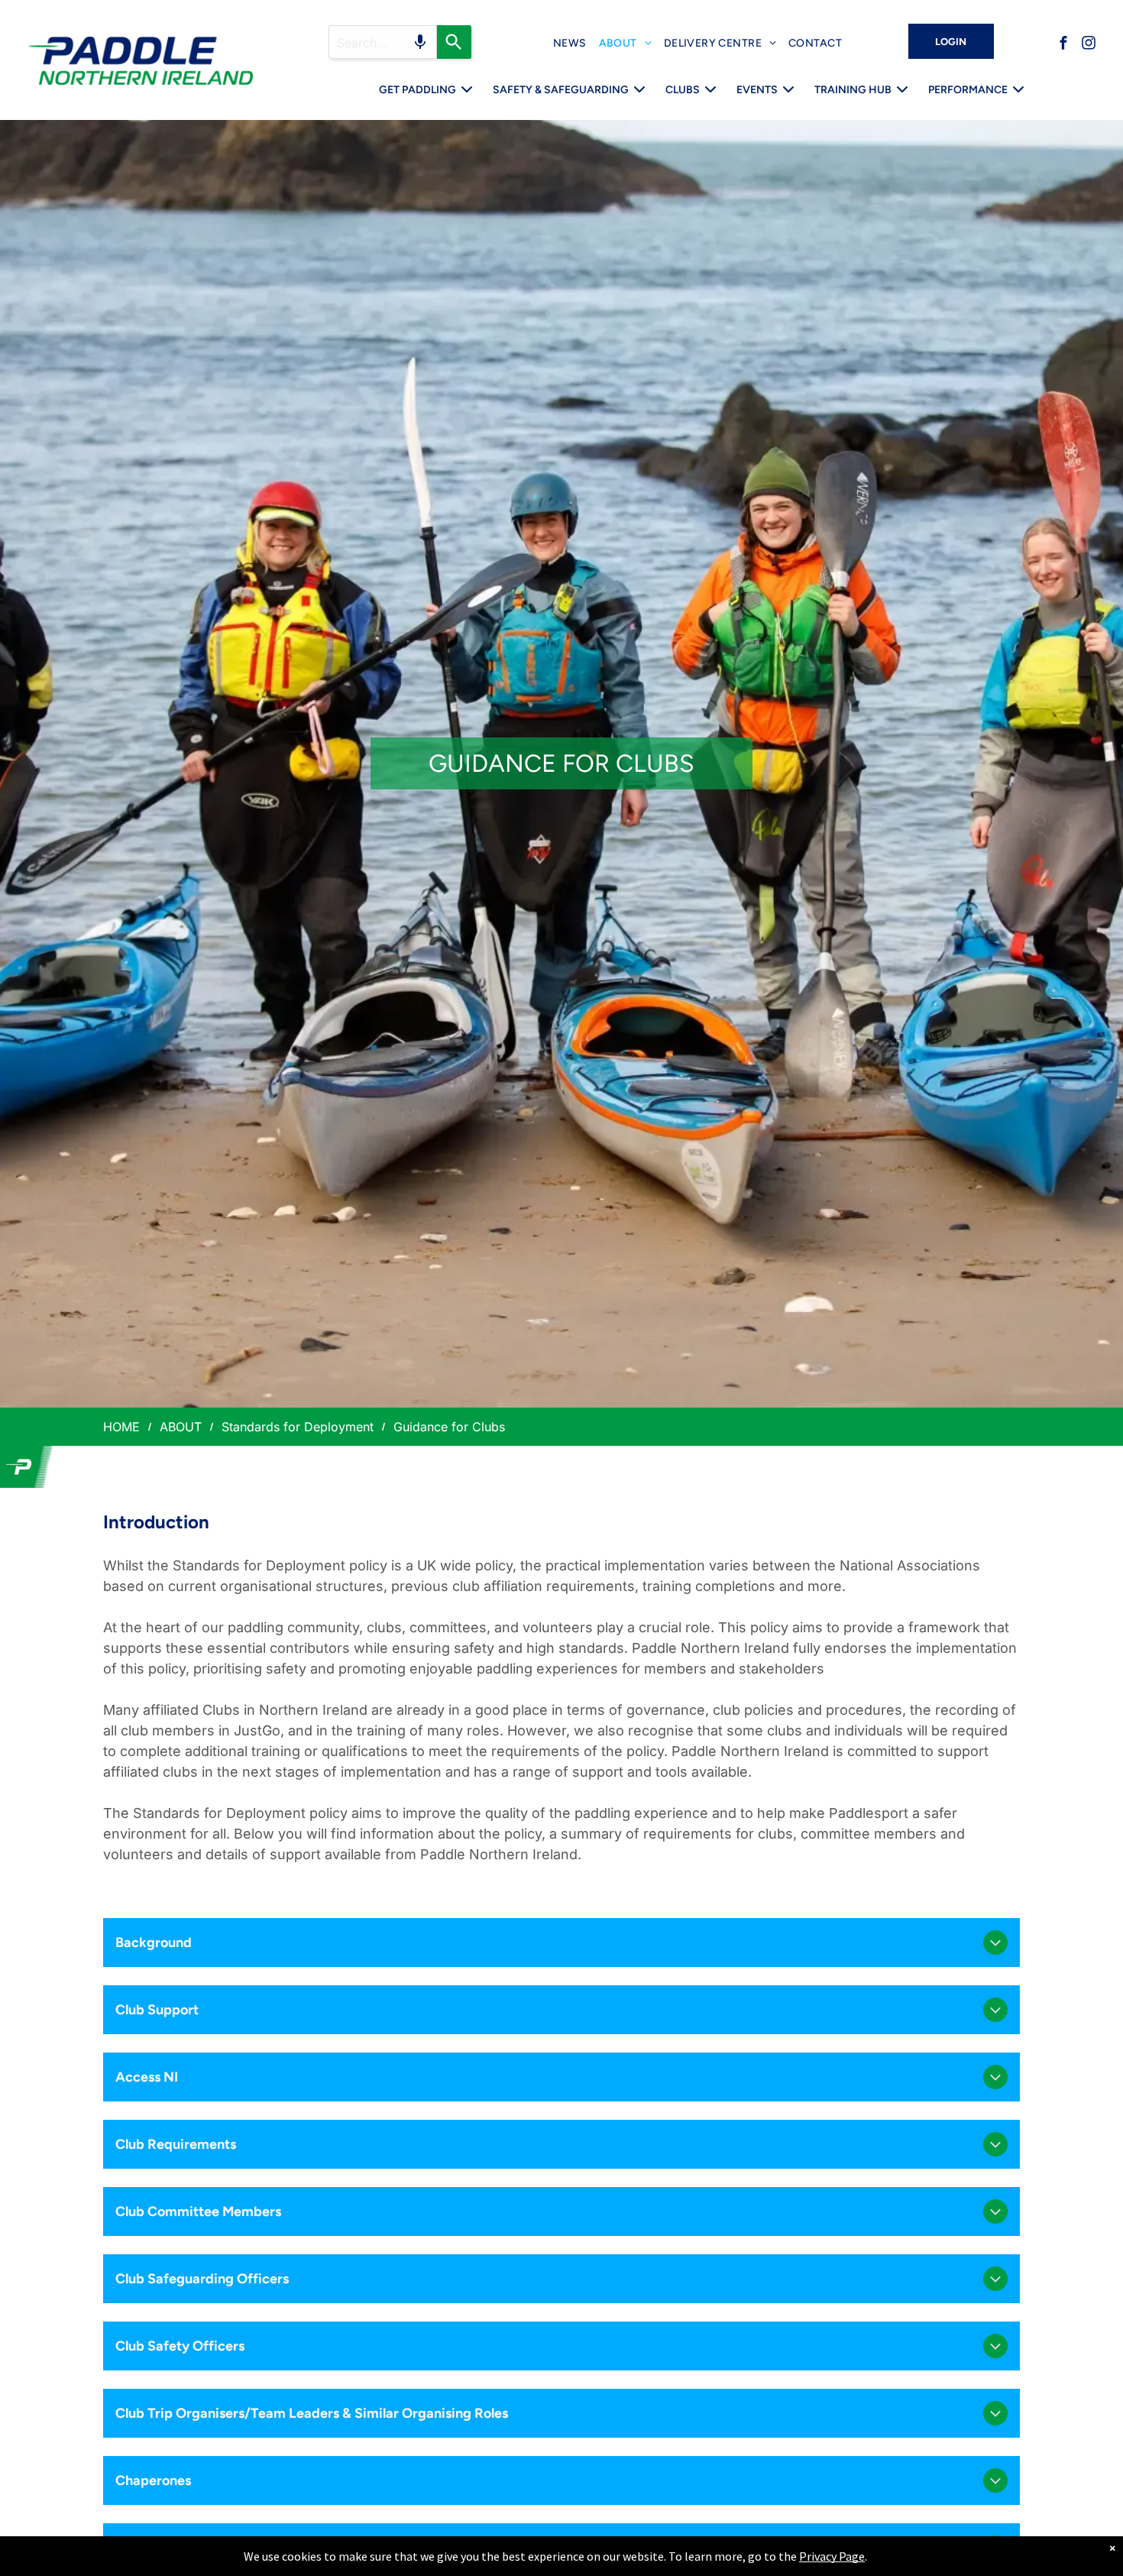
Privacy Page (832, 2556)
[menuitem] (570, 43)
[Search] (454, 42)
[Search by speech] (420, 42)
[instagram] (1089, 45)
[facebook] (1063, 45)
